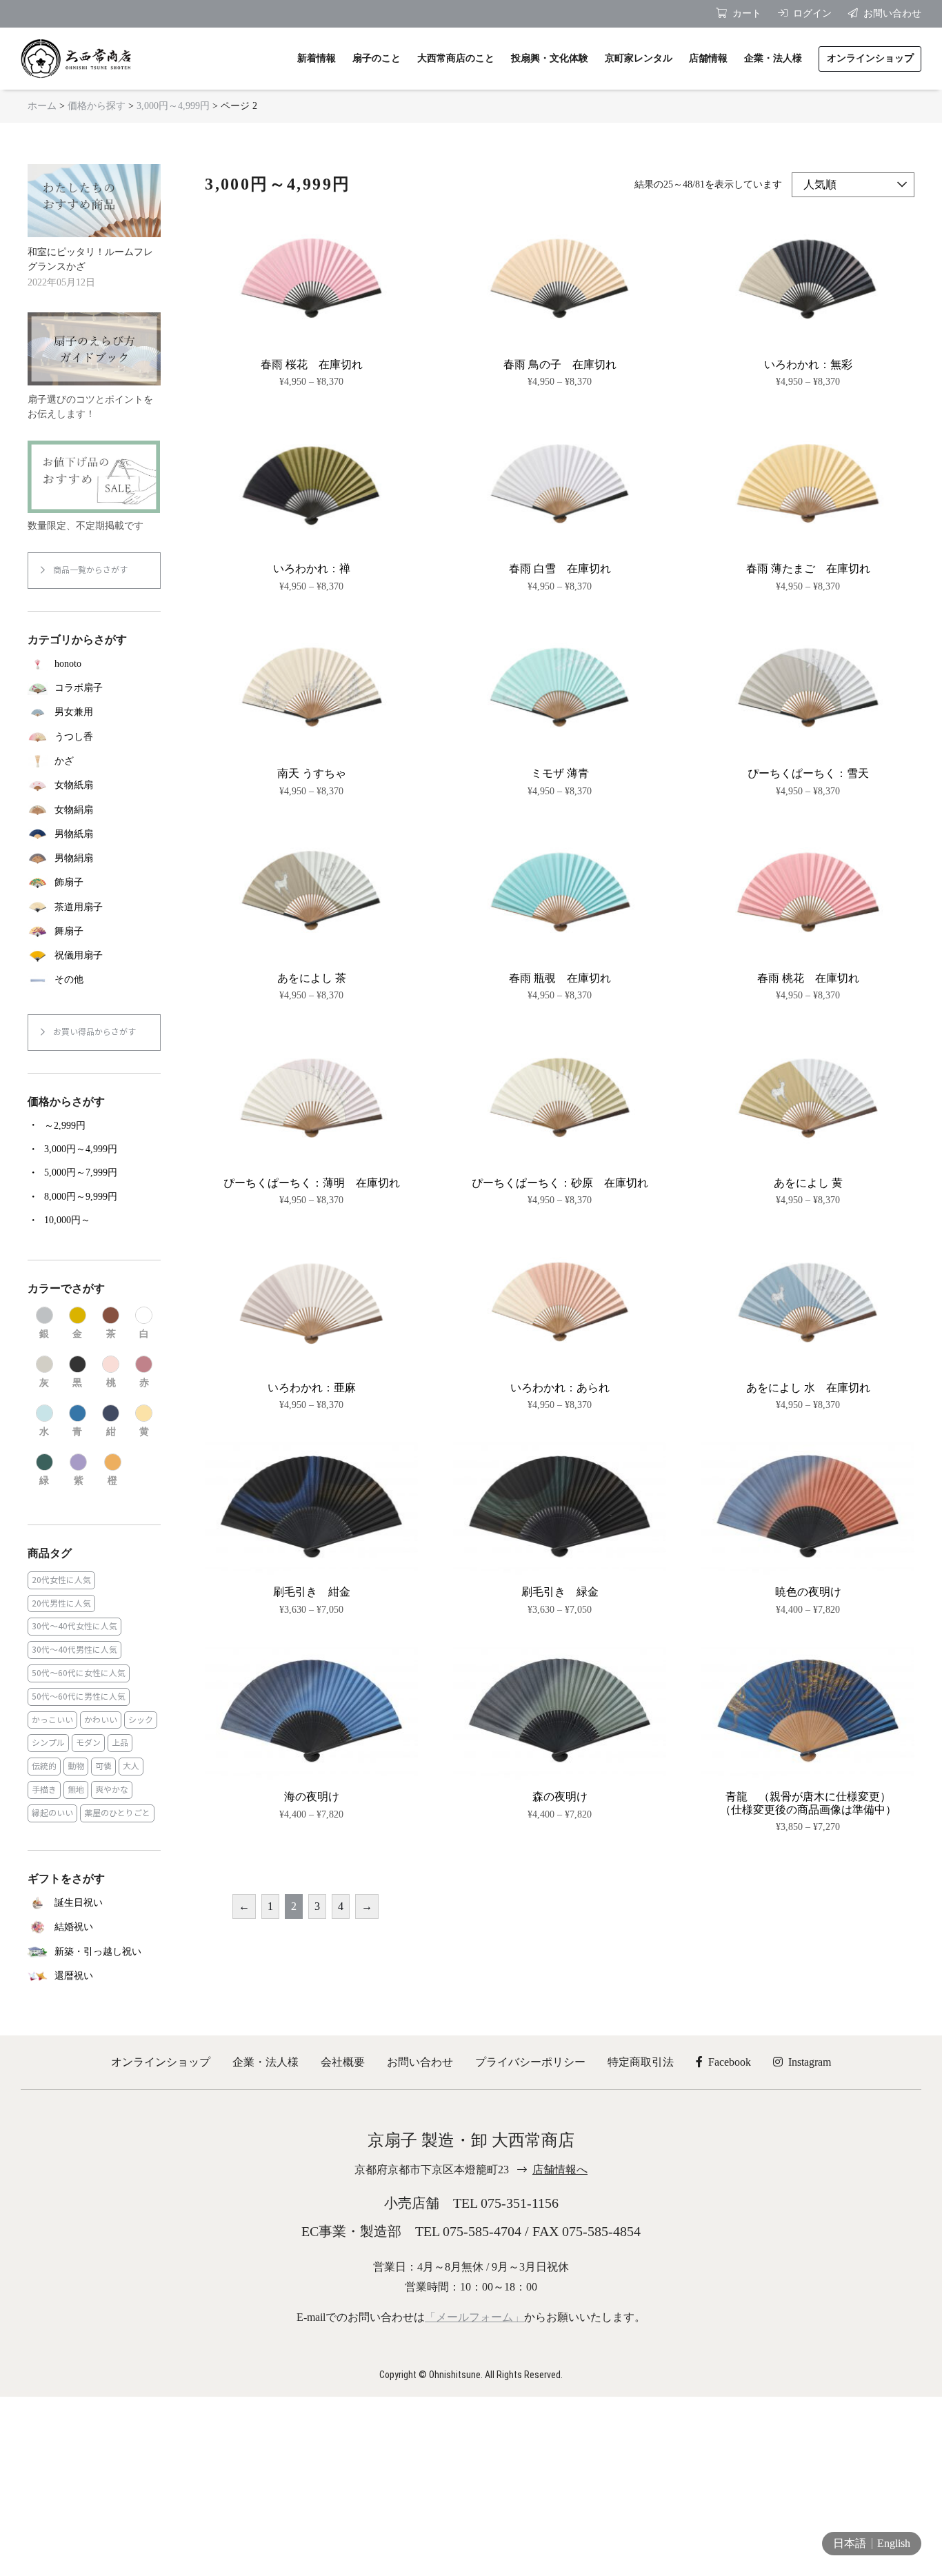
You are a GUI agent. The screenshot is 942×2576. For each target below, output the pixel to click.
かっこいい (52, 1720)
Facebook (730, 2062)
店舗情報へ (560, 2170)
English (894, 2543)
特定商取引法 (641, 2062)
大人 (131, 1766)
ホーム (42, 106)
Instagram (810, 2062)
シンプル (48, 1743)
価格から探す (97, 106)
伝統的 (44, 1766)
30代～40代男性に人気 (74, 1650)
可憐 (103, 1766)
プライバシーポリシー (530, 2062)
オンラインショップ (161, 2062)
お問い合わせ (420, 2062)
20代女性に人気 (61, 1580)
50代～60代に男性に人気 (79, 1697)
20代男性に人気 (61, 1603)
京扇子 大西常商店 (76, 59)
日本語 (850, 2543)
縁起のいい (52, 1813)
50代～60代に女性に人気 (79, 1673)
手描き (44, 1790)
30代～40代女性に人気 (74, 1626)
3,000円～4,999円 (173, 106)
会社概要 (343, 2062)
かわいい (101, 1720)
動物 (76, 1766)
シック (141, 1720)
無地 (76, 1790)
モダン (88, 1743)
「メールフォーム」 (474, 2317)
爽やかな (112, 1790)
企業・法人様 (265, 2062)
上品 (120, 1743)
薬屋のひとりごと (117, 1813)
